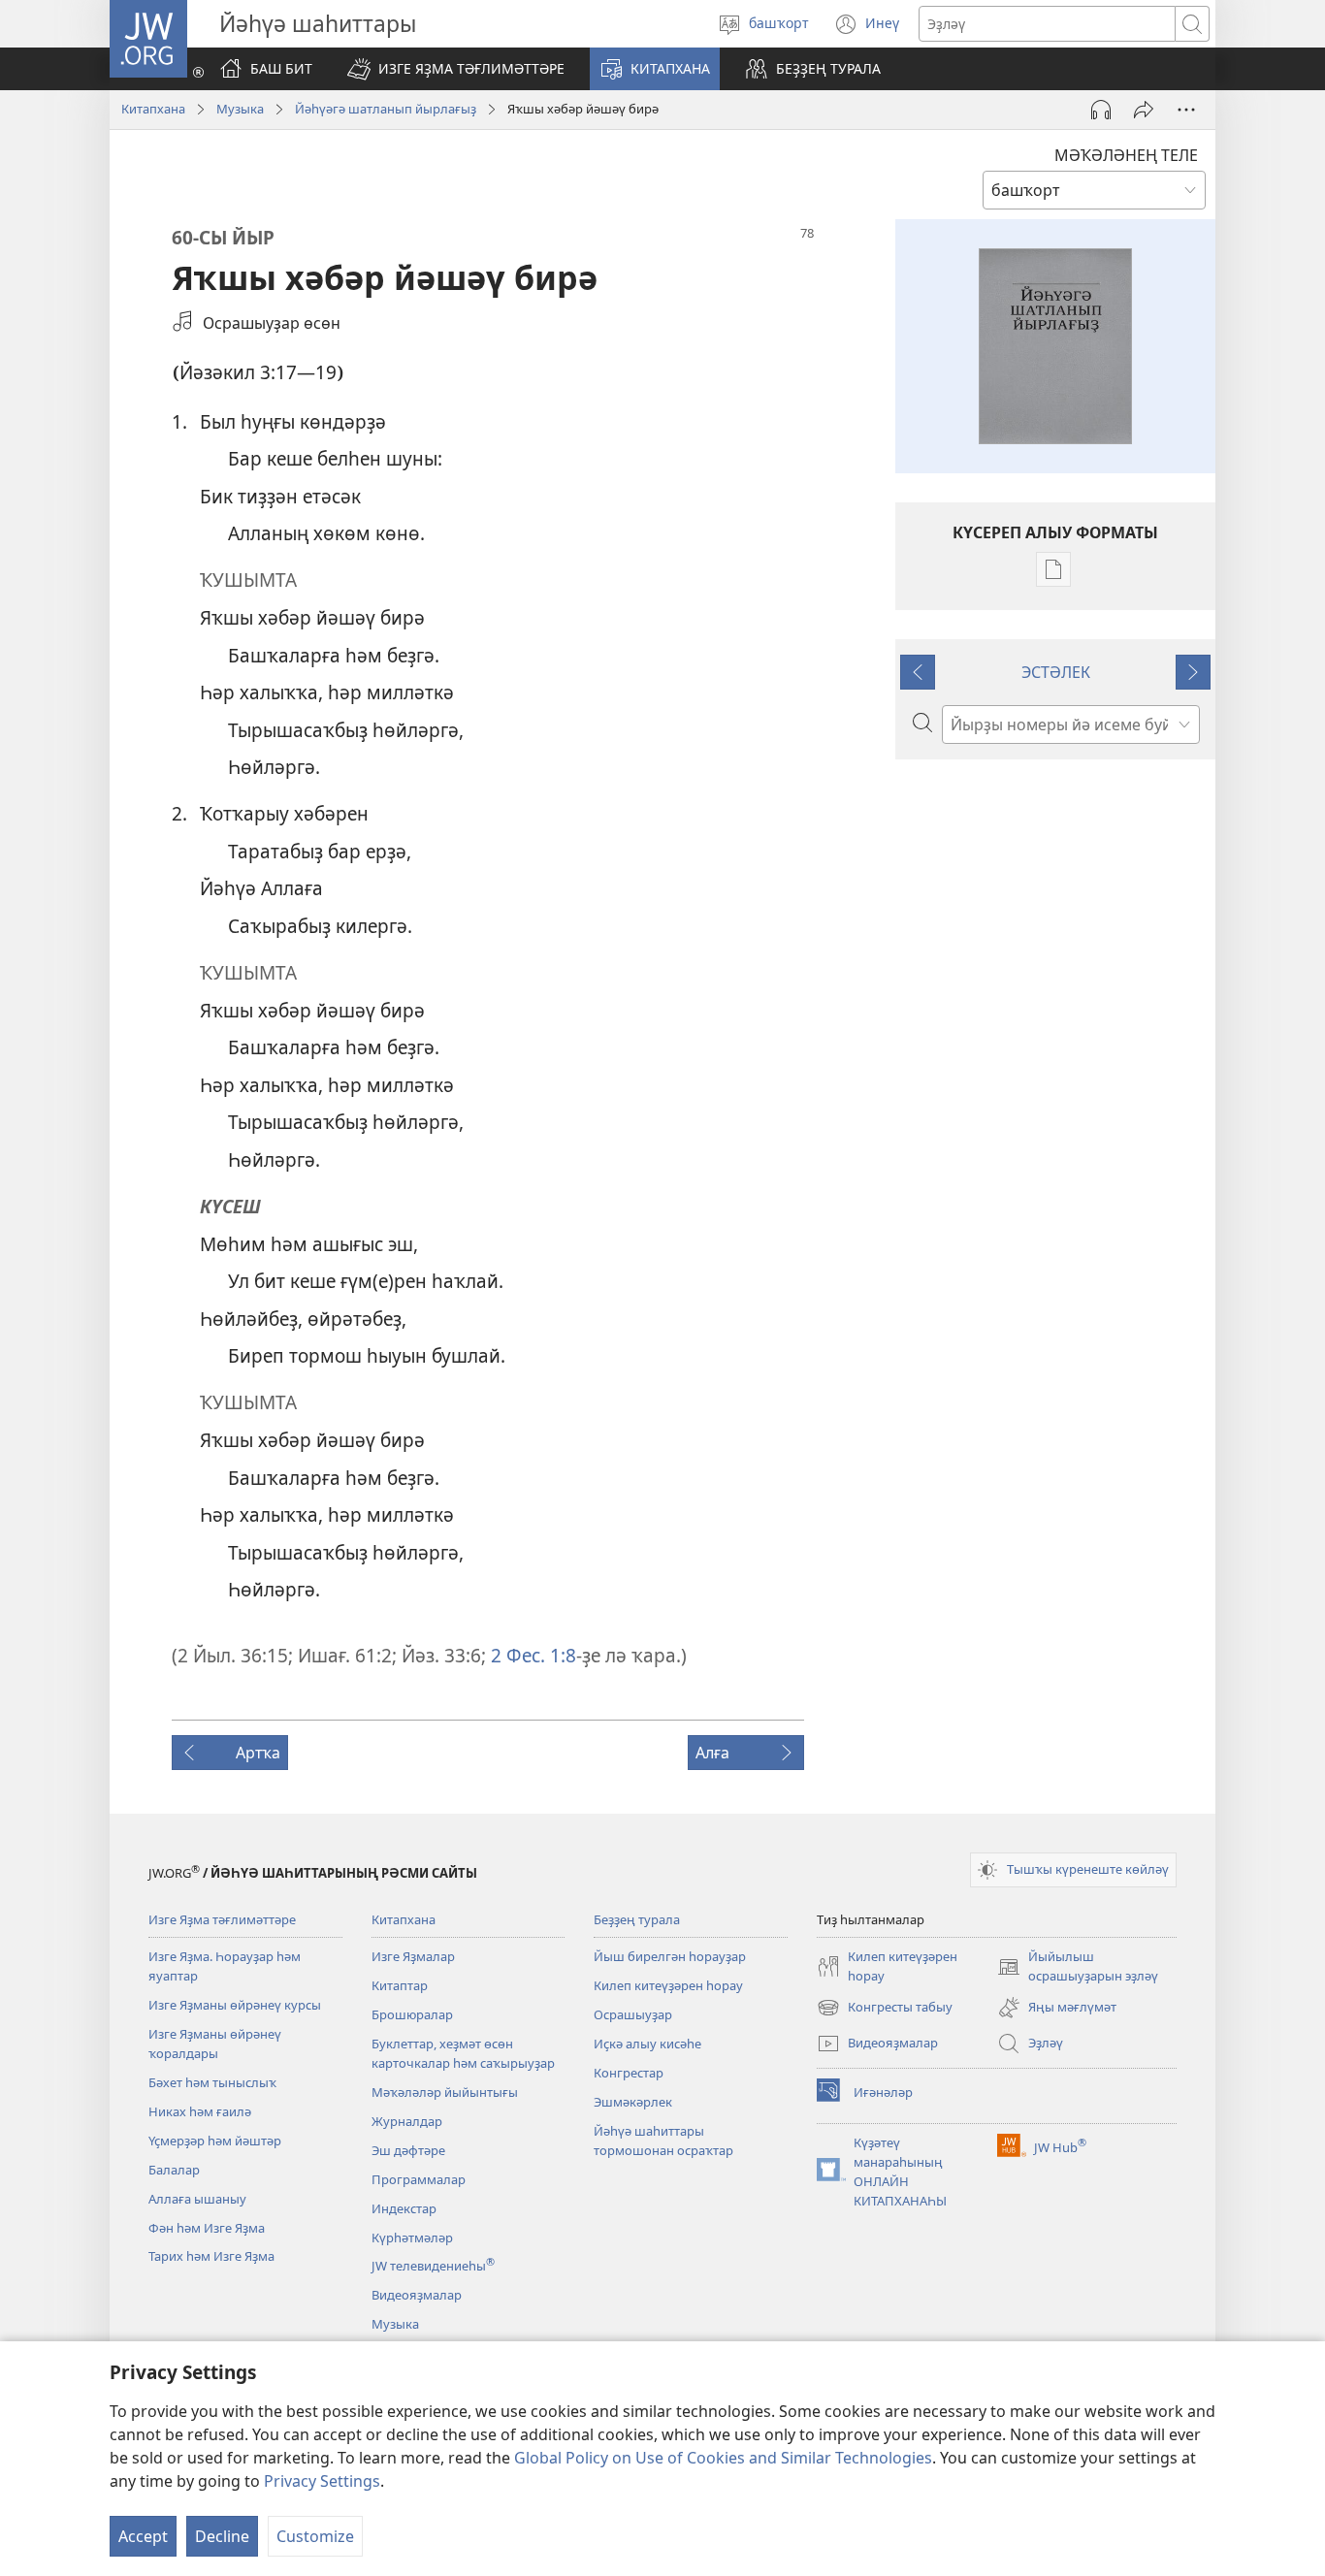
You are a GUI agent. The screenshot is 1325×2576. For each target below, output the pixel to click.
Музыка (240, 109)
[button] (456, 69)
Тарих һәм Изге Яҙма (211, 2256)
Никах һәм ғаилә (200, 2111)
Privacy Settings (322, 2481)
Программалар (419, 2179)
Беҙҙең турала (637, 1919)
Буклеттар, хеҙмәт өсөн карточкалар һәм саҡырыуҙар (463, 2053)
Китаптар (400, 1985)
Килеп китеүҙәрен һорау (668, 1985)
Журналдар (407, 2121)
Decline (222, 2536)
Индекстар (404, 2208)
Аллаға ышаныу (197, 2199)
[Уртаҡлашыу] (1144, 110)
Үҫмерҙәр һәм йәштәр (215, 2141)
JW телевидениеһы (433, 2266)
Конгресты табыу (885, 2009)
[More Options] (1186, 110)
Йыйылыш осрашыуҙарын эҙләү (1078, 1967)
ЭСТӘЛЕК (1056, 672)
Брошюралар (412, 2014)
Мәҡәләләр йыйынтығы (445, 2092)
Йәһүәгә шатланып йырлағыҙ (386, 109)
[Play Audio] (1101, 110)
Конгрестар (629, 2073)
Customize (315, 2536)
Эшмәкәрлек (633, 2102)
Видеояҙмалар (417, 2295)
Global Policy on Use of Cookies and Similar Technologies (723, 2458)
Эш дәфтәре (408, 2150)
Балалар (174, 2170)
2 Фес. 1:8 (531, 1655)
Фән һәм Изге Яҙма (207, 2228)
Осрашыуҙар (633, 2014)
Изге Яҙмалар (413, 1956)
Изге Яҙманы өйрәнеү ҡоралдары (215, 2044)
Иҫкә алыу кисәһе (647, 2044)
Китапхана (153, 109)
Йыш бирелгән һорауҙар (670, 1956)
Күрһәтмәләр (412, 2238)
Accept (143, 2536)
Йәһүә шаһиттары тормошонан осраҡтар (663, 2141)
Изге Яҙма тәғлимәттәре (222, 1919)
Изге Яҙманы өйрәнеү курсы (235, 2005)
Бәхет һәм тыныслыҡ (212, 2082)
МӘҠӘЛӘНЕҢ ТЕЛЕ (1126, 155)
